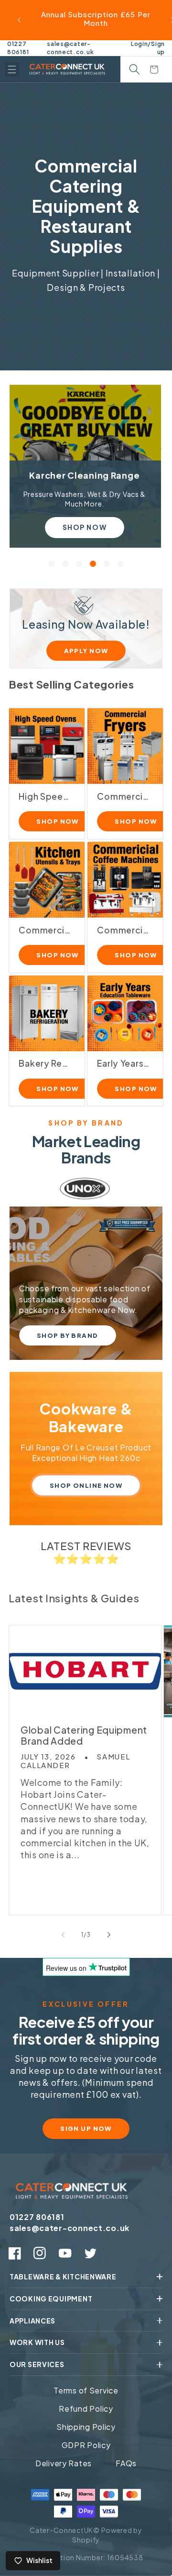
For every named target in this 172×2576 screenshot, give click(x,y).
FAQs (126, 2463)
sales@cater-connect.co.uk (70, 48)
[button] (12, 69)
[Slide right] (109, 1934)
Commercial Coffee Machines (123, 930)
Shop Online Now (86, 1485)
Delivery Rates (64, 2463)
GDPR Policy (86, 2445)
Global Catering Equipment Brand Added (84, 1736)
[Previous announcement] (19, 20)
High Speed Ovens (45, 797)
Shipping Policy (86, 2427)
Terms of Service (86, 2390)
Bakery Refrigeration (45, 1064)
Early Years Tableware (123, 1064)
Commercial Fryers (123, 797)
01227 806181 (18, 48)
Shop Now (84, 527)
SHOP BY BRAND (68, 1335)
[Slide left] (63, 1934)
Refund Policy (86, 2409)
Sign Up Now (86, 2128)
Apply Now (86, 651)
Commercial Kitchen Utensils (45, 930)
